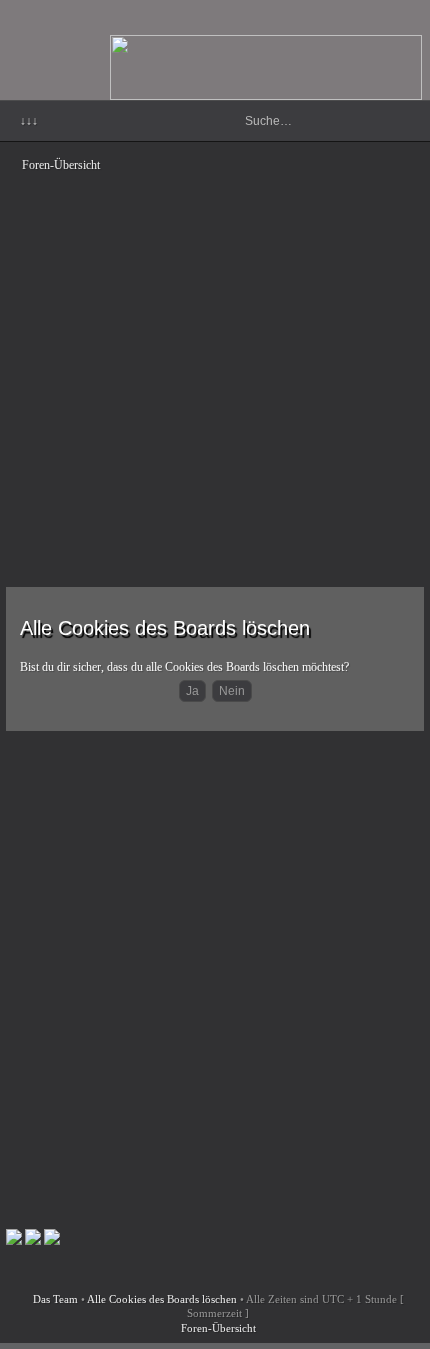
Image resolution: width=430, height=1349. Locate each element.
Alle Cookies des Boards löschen (162, 1299)
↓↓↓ (29, 121)
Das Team (55, 1299)
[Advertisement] (215, 349)
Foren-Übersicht (61, 165)
